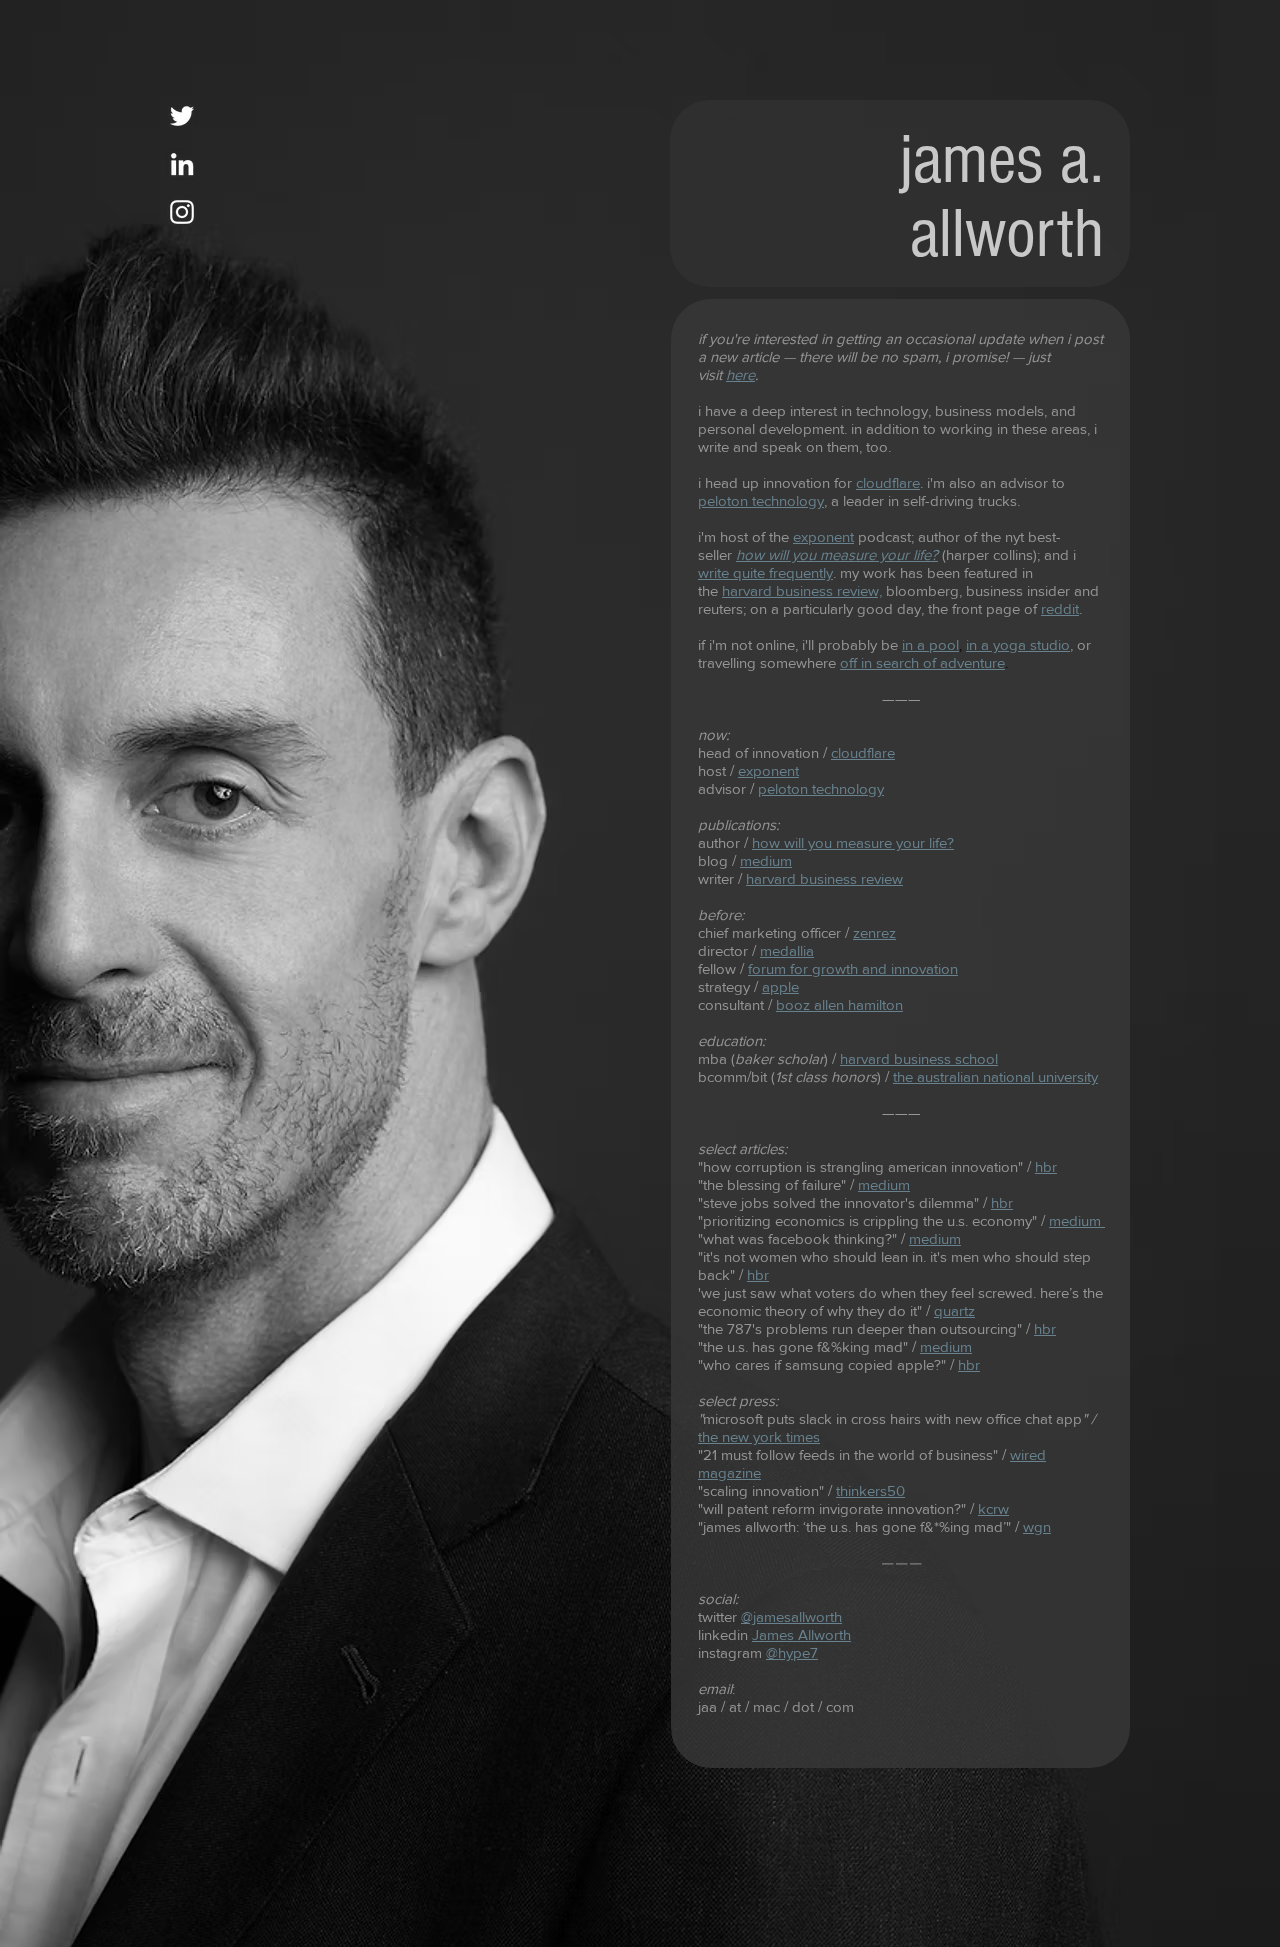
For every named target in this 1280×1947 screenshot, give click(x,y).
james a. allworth (1002, 197)
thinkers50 (870, 1490)
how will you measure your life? (853, 842)
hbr (758, 1274)
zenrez (874, 932)
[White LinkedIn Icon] (182, 164)
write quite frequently (765, 572)
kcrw (993, 1508)
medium (884, 1184)
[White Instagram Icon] (182, 212)
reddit (1060, 608)
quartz (954, 1310)
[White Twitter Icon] (182, 116)
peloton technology (761, 500)
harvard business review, (802, 590)
